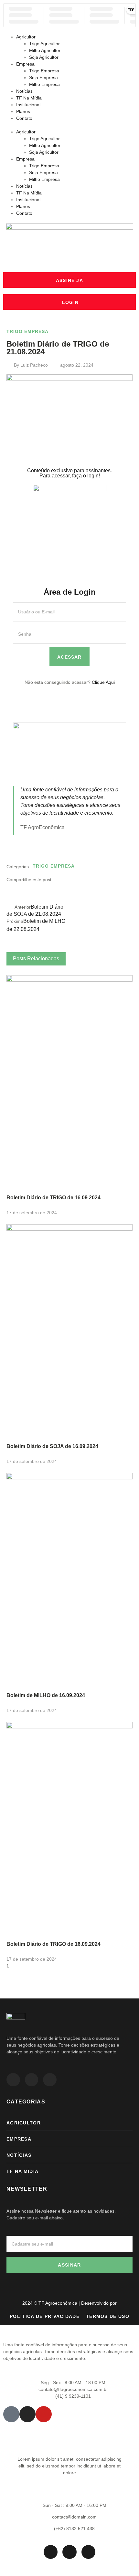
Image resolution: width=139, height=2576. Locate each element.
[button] (69, 125)
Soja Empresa (43, 78)
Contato (24, 118)
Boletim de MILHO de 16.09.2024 (46, 1695)
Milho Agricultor (45, 50)
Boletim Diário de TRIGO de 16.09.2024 (53, 1198)
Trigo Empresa (44, 71)
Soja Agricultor (44, 57)
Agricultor (26, 37)
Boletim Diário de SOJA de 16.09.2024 (52, 1446)
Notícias (24, 91)
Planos (23, 111)
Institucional (28, 105)
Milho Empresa (44, 84)
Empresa (25, 64)
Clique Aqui (103, 682)
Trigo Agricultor (44, 44)
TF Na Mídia (29, 98)
